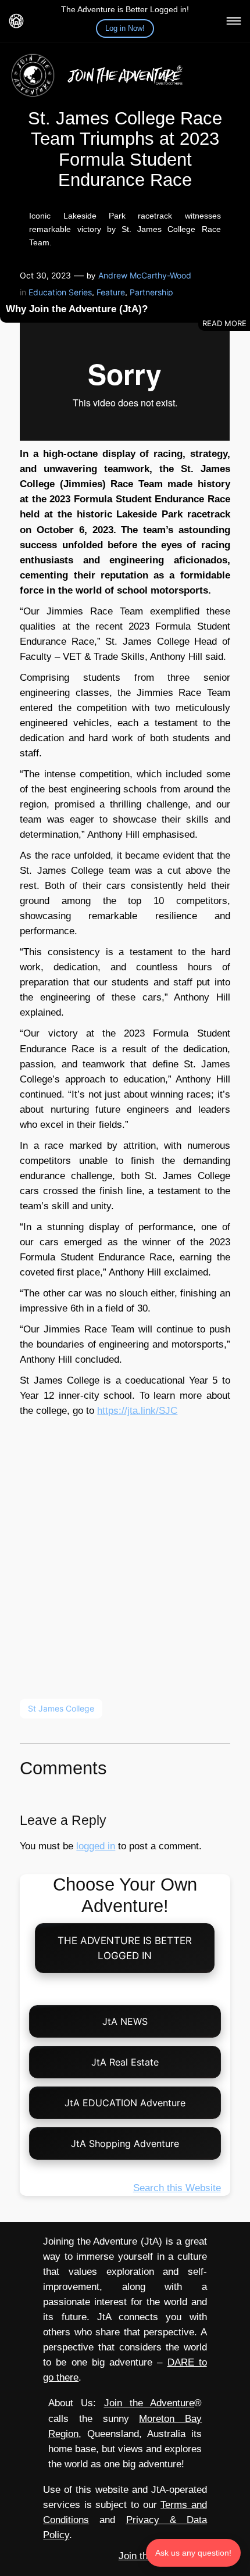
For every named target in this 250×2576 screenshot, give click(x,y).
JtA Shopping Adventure (125, 2143)
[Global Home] (16, 21)
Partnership (151, 292)
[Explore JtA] (234, 21)
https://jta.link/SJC (137, 1411)
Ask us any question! (193, 2553)
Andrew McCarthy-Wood (145, 275)
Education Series (60, 292)
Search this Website (177, 2188)
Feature (111, 292)
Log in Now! (125, 28)
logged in (96, 1846)
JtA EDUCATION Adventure (125, 2103)
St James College (61, 1708)
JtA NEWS (125, 2021)
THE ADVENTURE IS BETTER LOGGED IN (125, 1948)
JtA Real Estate (125, 2062)
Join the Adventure (149, 2403)
